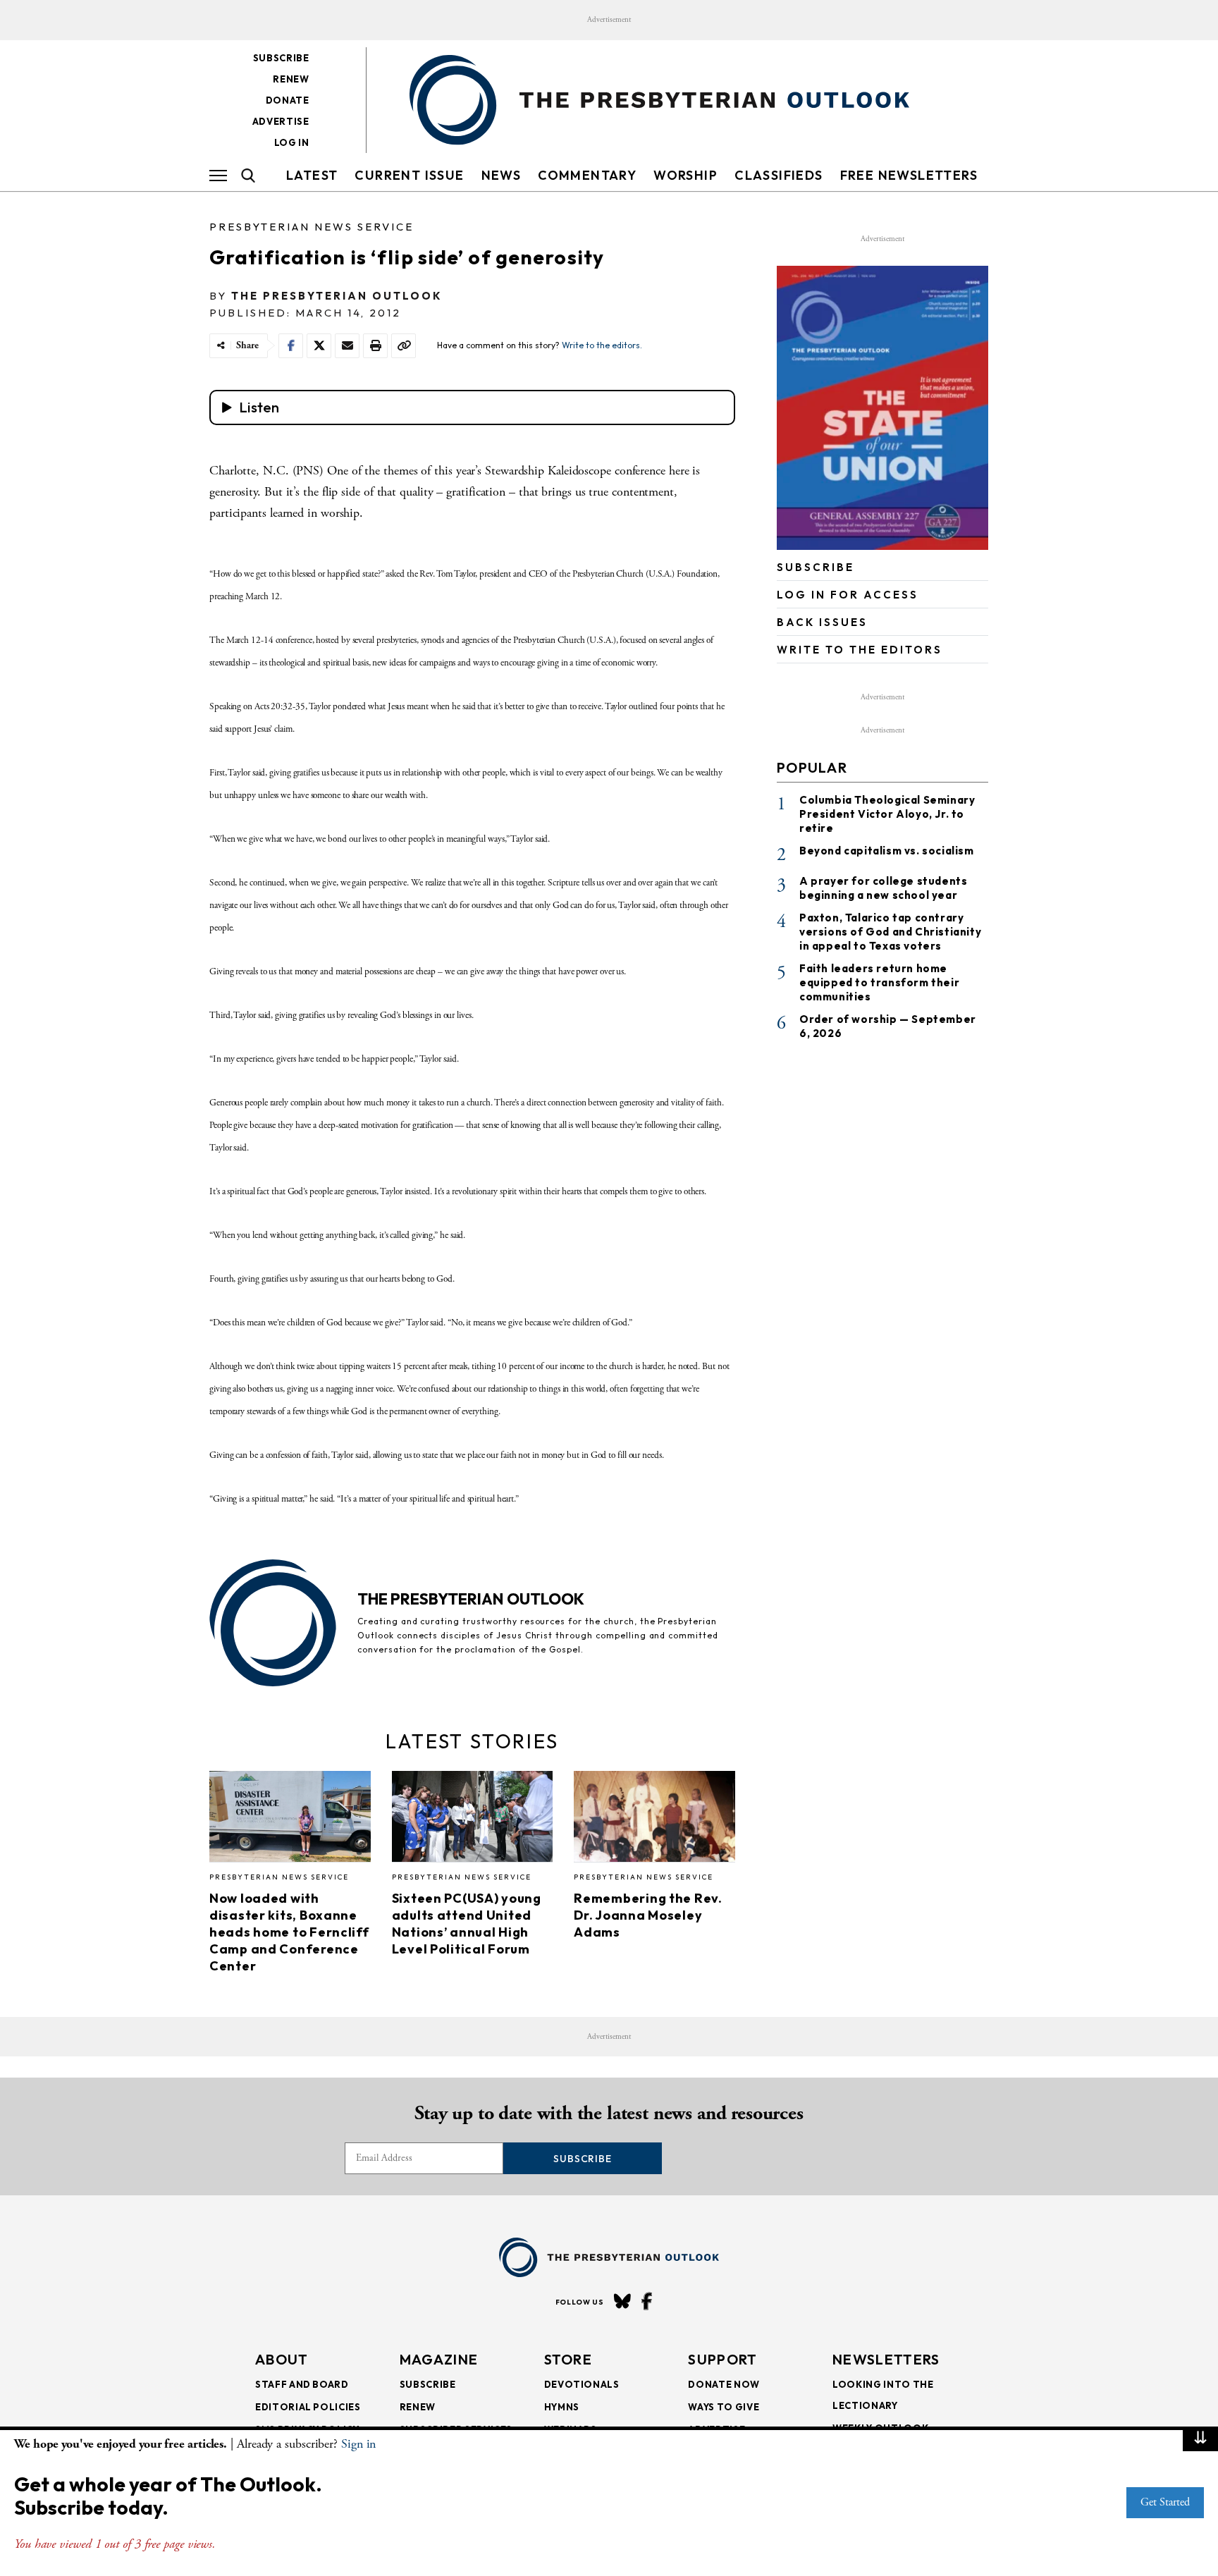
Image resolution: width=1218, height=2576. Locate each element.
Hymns (562, 2407)
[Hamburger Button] (218, 176)
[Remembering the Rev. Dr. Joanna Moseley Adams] (654, 1820)
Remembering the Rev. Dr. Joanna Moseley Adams (648, 1915)
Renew (291, 79)
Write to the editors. (602, 345)
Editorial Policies (308, 2407)
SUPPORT (722, 2359)
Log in (292, 142)
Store (568, 2359)
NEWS (502, 175)
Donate (288, 100)
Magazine (439, 2359)
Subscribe (281, 58)
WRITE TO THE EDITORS (860, 650)
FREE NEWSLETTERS (909, 175)
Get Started (1165, 2502)
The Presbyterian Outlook (337, 296)
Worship (685, 175)
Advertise (281, 121)
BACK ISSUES (822, 622)
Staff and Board (302, 2384)
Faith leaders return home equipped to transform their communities (879, 982)
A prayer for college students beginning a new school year (883, 888)
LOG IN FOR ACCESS (848, 595)
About (282, 2359)
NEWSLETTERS (886, 2359)
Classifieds (779, 175)
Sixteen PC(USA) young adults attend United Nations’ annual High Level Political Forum (467, 1924)
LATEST (312, 175)
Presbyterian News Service (312, 227)
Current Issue (409, 175)
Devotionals (582, 2384)
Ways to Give (724, 2407)
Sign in (358, 2444)
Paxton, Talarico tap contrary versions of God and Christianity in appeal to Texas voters (890, 932)
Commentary (587, 175)
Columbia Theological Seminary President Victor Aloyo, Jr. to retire (887, 814)
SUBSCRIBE (816, 567)
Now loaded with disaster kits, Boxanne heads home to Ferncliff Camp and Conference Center (289, 1932)
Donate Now (724, 2384)
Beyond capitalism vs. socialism (887, 851)
